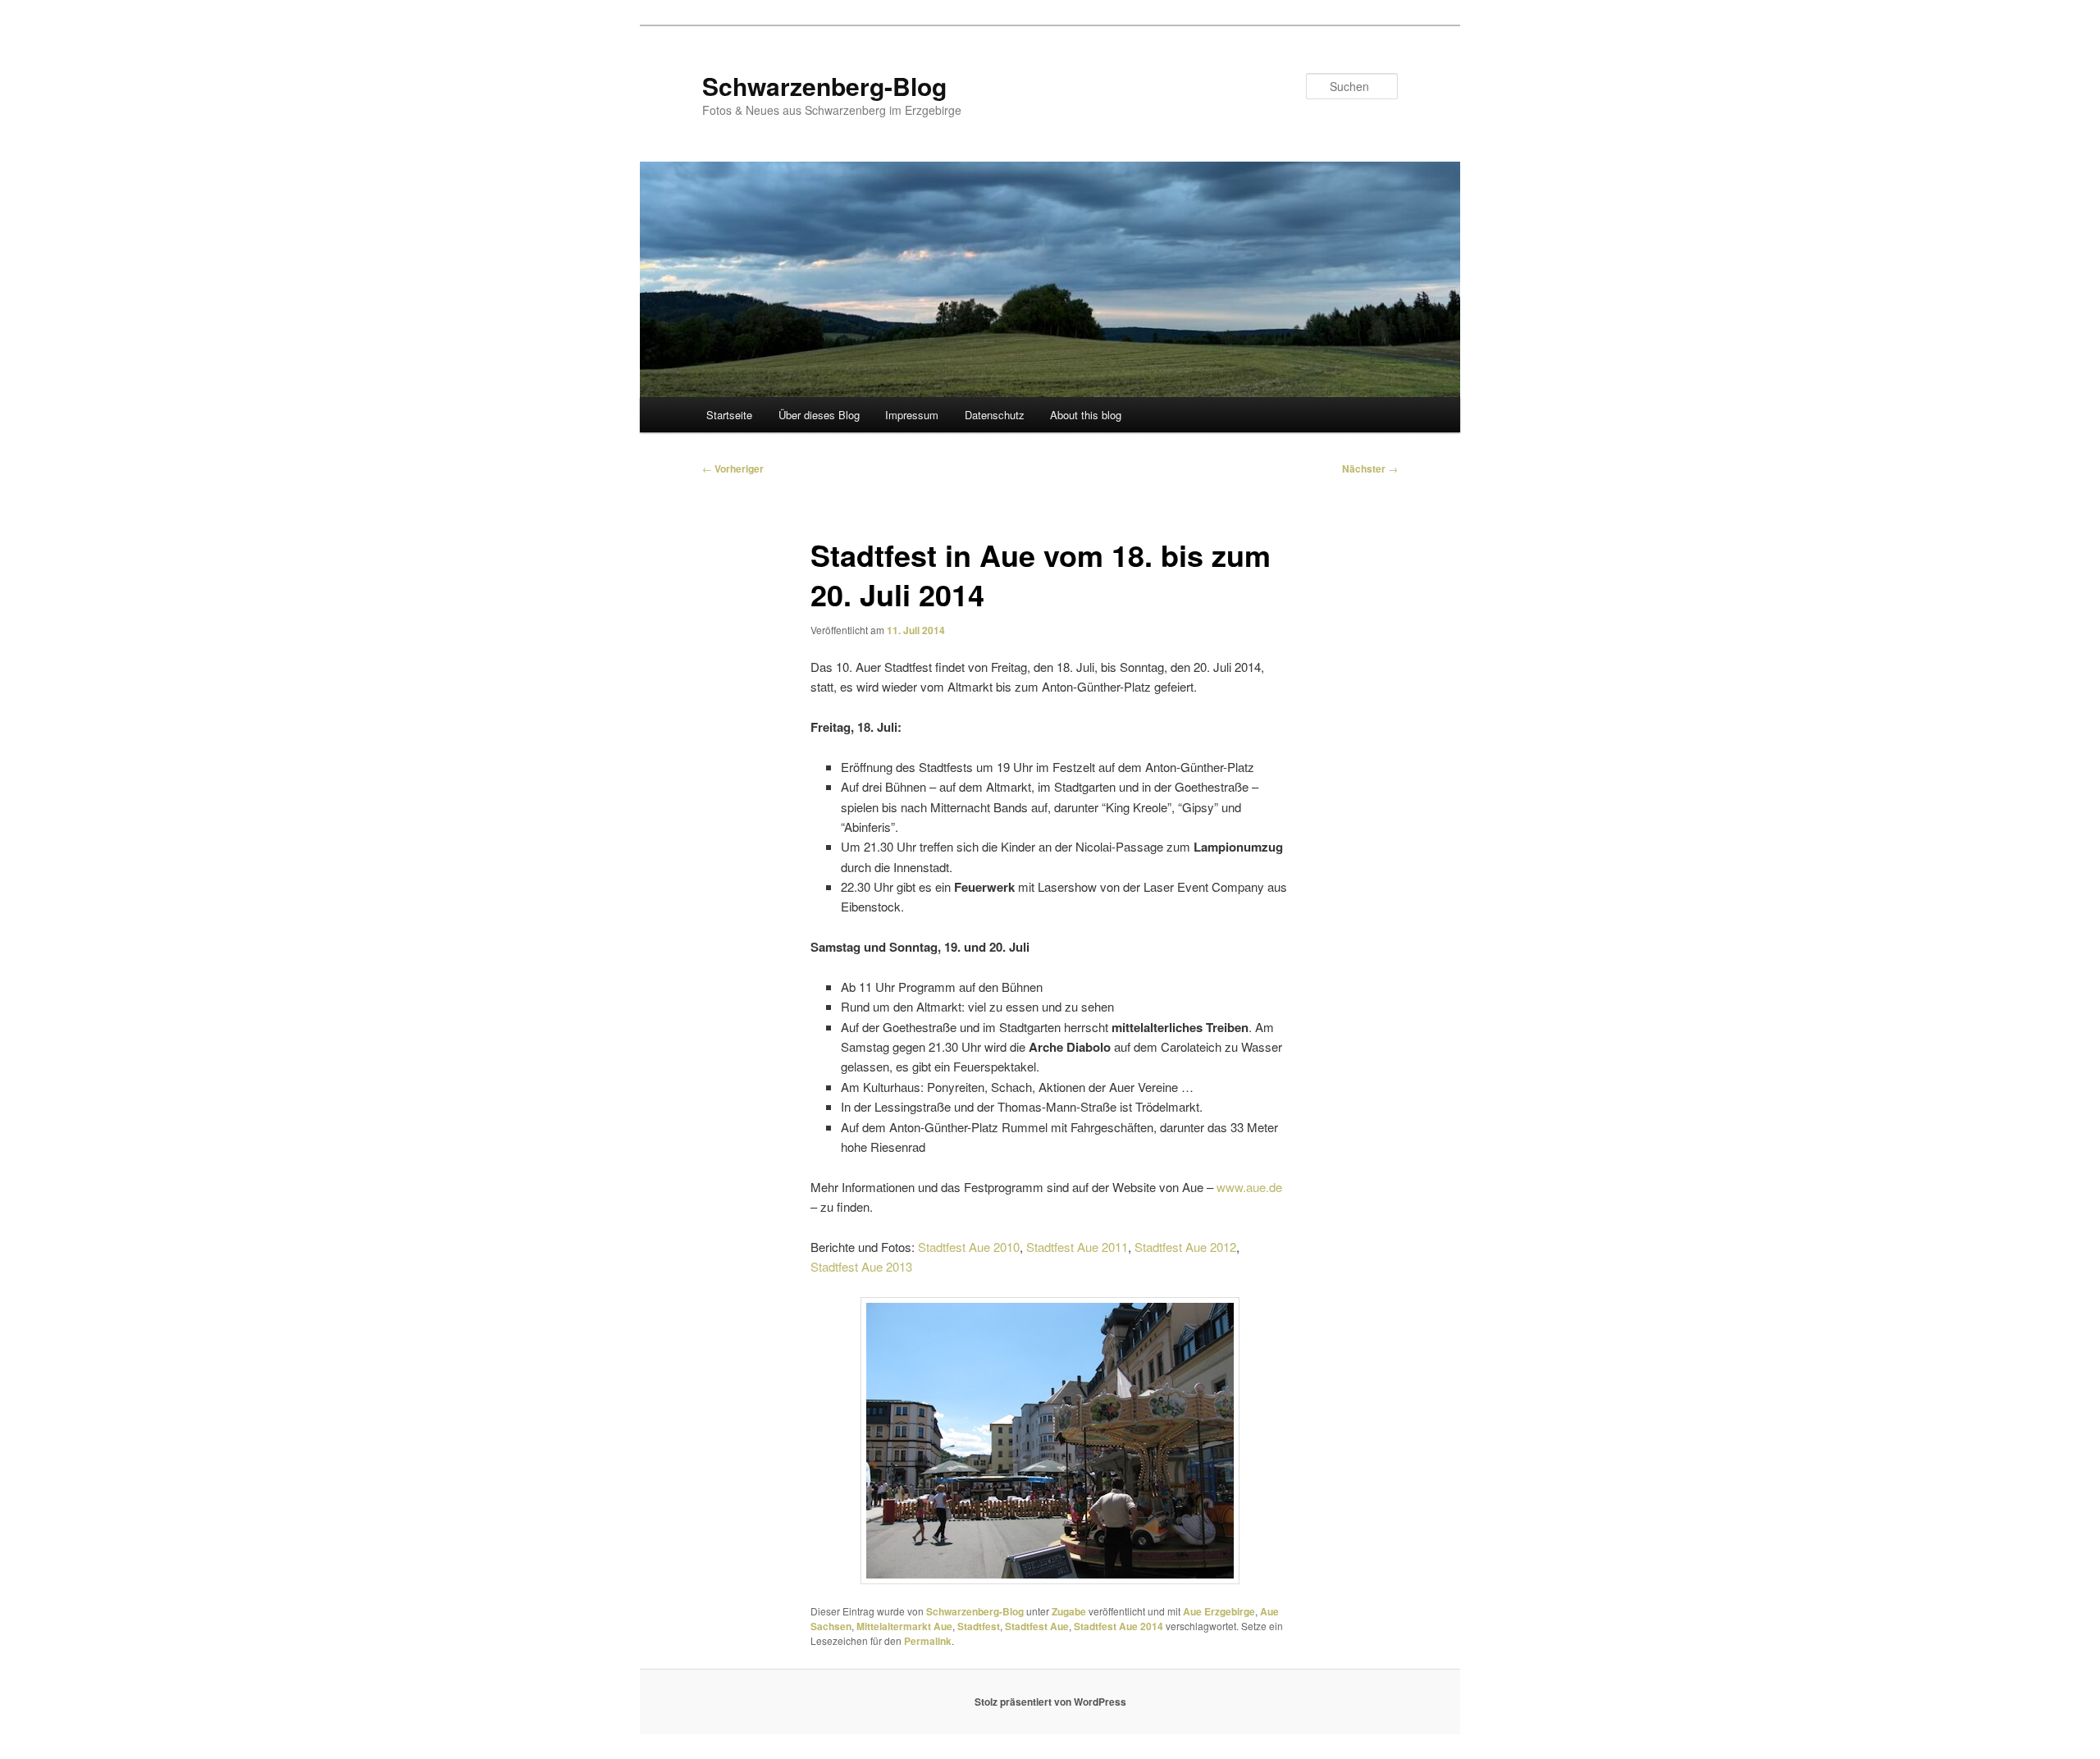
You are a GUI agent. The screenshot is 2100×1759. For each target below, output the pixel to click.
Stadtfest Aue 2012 (1185, 1247)
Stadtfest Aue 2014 (1118, 1626)
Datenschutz (995, 415)
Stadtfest (979, 1626)
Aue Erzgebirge (1219, 1611)
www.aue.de (1249, 1187)
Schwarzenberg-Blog (824, 86)
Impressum (912, 415)
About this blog (1086, 415)
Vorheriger (733, 468)
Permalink (928, 1641)
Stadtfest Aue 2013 (861, 1266)
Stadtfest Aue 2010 (969, 1247)
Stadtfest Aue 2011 (1077, 1247)
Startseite (729, 415)
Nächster (1370, 468)
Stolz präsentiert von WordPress (1050, 1702)
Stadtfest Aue (1037, 1626)
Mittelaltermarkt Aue (904, 1626)
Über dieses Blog (819, 415)
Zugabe (1069, 1611)
